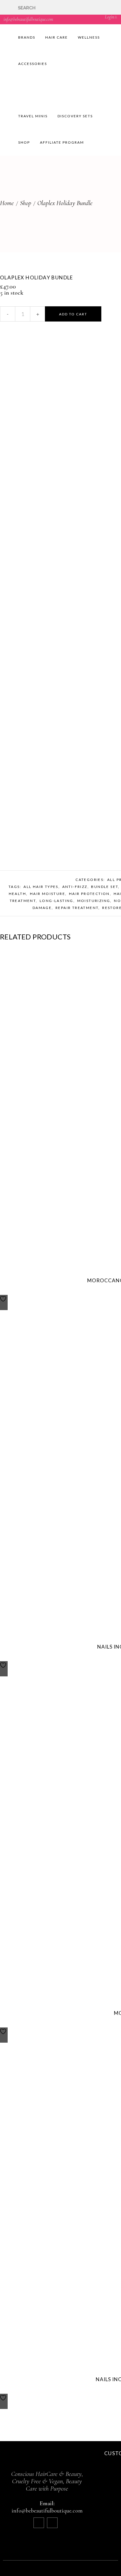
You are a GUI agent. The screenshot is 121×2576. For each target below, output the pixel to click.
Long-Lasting (57, 901)
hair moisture (48, 894)
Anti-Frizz (75, 887)
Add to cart (73, 314)
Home (7, 203)
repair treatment (77, 908)
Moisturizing (94, 901)
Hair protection (89, 894)
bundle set (105, 887)
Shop (26, 203)
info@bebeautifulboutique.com (28, 19)
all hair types (41, 887)
